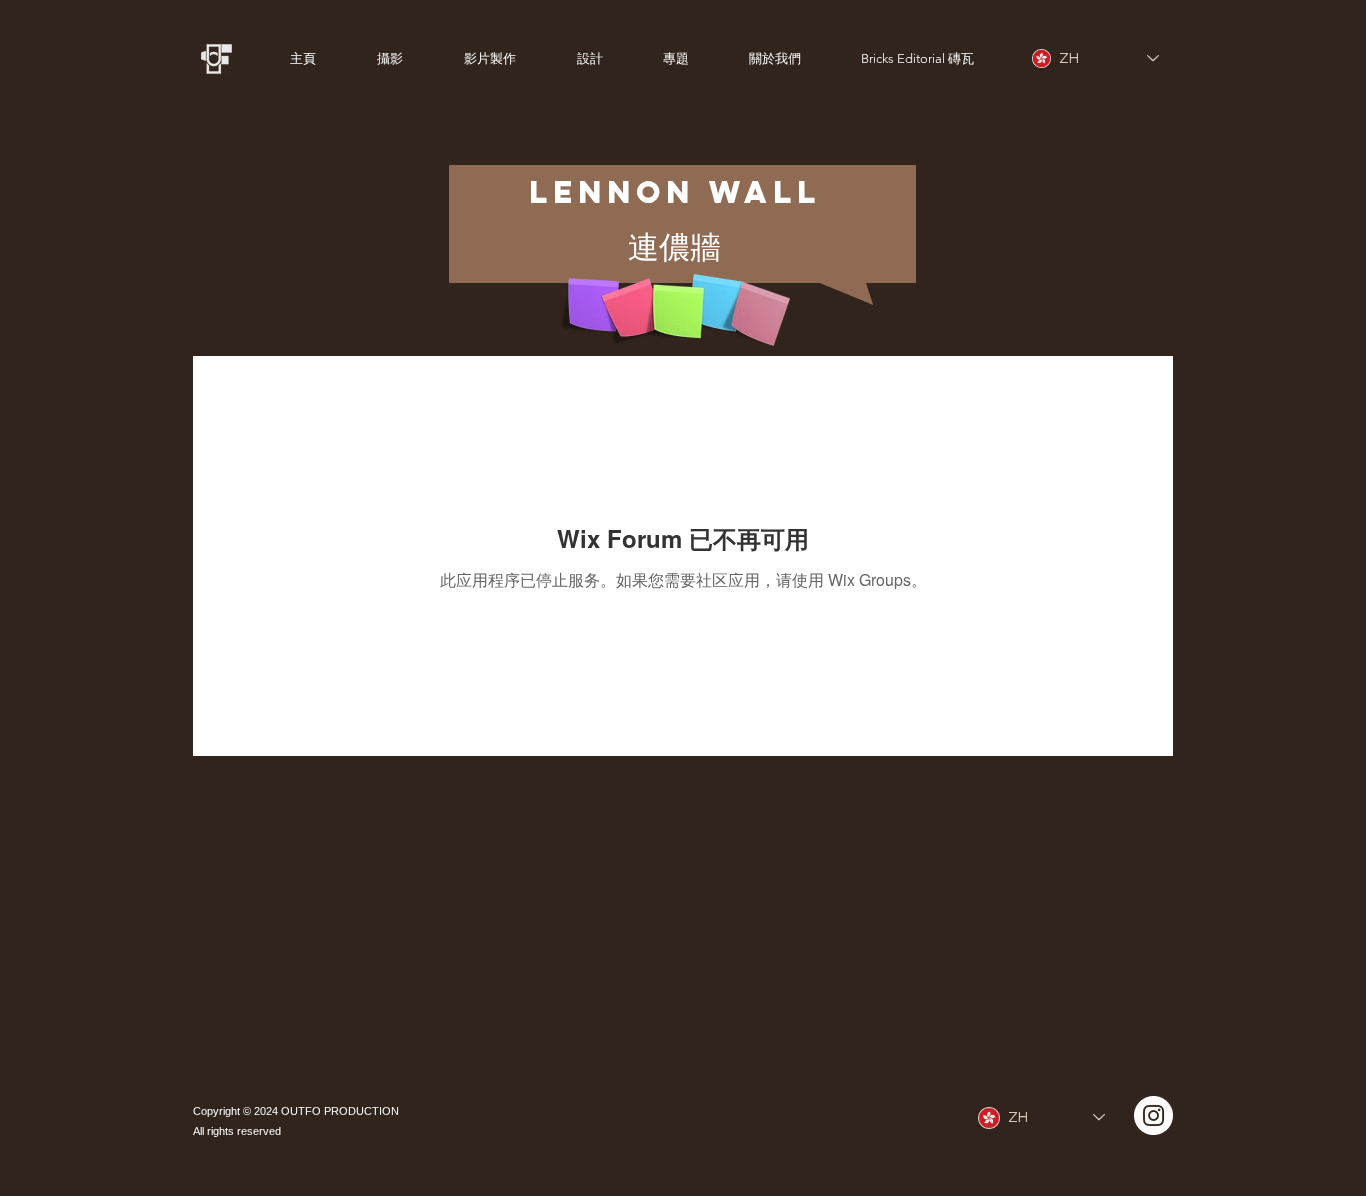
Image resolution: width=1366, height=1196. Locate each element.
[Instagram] (1153, 1115)
